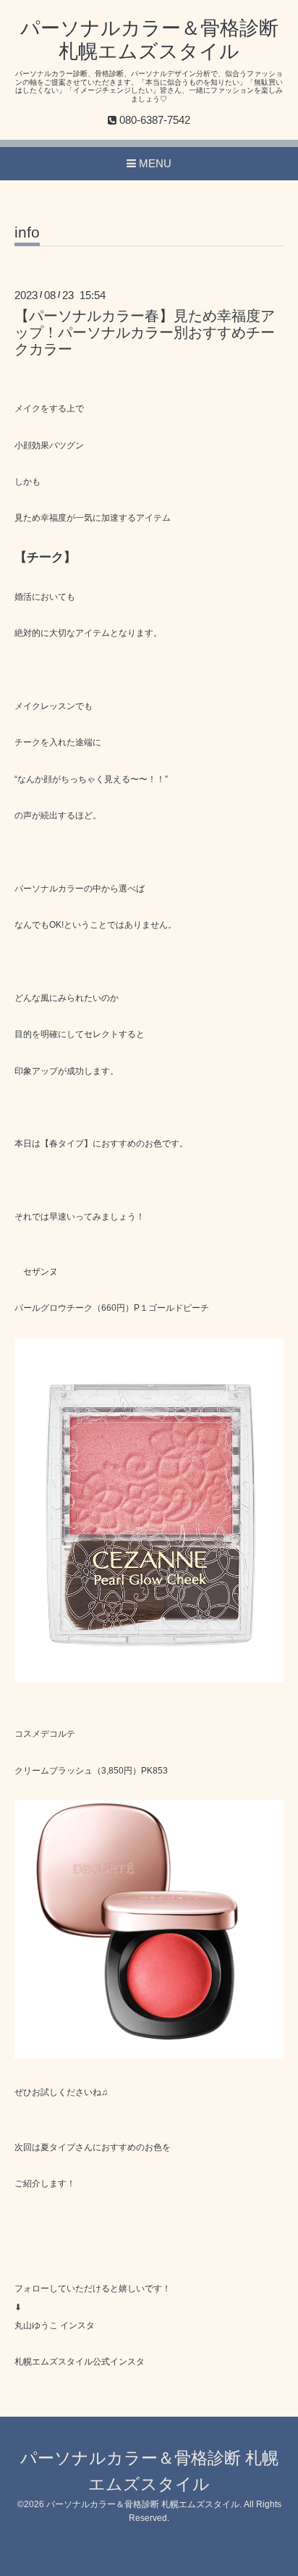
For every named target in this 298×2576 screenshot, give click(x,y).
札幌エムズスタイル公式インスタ (80, 2362)
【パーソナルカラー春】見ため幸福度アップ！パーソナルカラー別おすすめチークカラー (145, 333)
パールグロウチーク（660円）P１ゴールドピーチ (112, 1308)
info (27, 232)
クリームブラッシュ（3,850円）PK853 (91, 1771)
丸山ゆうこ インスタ (55, 2325)
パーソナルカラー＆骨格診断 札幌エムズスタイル (143, 2504)
